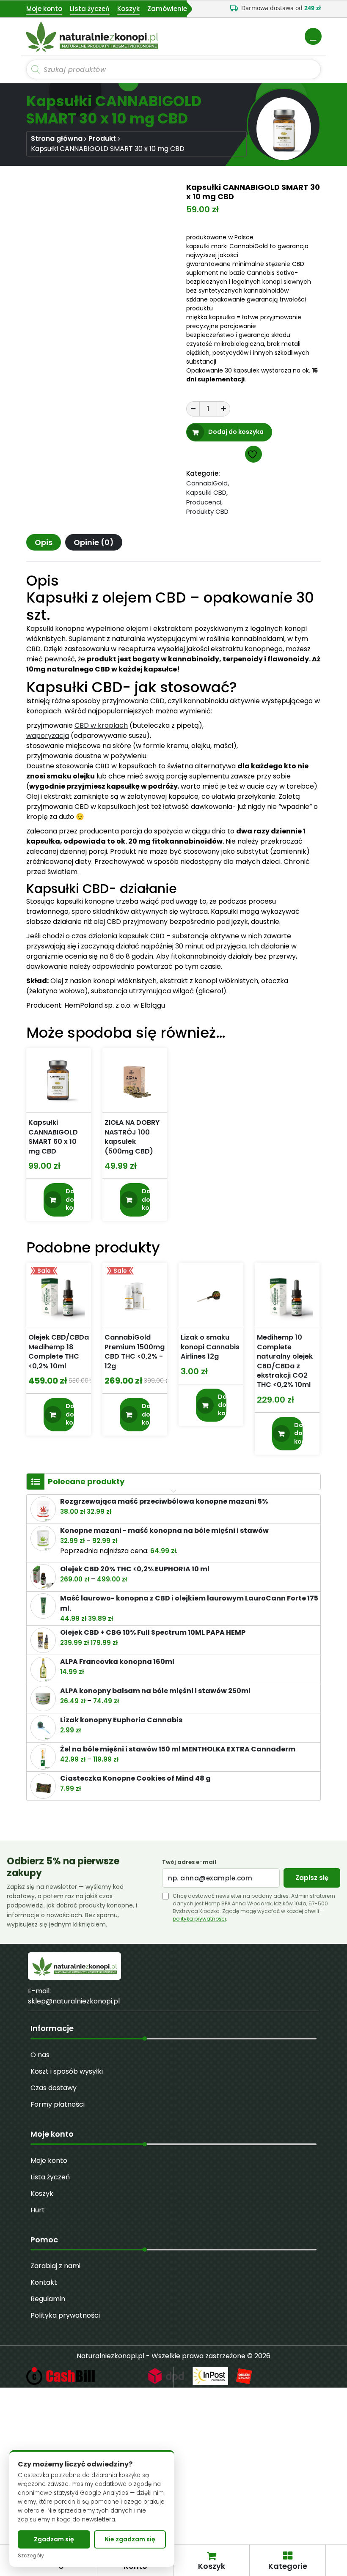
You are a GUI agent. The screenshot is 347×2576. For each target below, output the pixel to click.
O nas (40, 2055)
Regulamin (48, 2299)
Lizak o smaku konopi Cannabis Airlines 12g (210, 1347)
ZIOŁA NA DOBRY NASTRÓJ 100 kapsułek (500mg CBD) (132, 1137)
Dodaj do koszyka (236, 432)
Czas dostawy (54, 2088)
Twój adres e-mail (189, 1862)
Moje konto (44, 9)
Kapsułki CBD (206, 492)
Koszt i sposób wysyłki (67, 2071)
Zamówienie (167, 9)
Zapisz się (312, 1878)
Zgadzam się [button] (54, 2539)
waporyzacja (48, 736)
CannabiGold (207, 483)
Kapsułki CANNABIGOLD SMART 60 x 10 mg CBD (53, 1137)
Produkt (102, 138)
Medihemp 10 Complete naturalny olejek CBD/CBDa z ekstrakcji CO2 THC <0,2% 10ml (285, 1361)
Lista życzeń (90, 9)
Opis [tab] (44, 542)
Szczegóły (31, 2556)
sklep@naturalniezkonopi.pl (74, 2001)
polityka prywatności (199, 1919)
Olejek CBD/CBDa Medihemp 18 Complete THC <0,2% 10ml (59, 1352)
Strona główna (57, 138)
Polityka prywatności (65, 2315)
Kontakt (44, 2282)
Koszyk (128, 9)
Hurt (38, 2210)
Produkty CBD (207, 511)
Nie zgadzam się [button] (130, 2539)
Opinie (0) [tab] (94, 542)
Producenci (204, 502)
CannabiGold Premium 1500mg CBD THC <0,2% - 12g (135, 1352)
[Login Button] (313, 36)
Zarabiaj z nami (55, 2266)
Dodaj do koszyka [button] (70, 1199)
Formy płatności (58, 2104)
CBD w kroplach (101, 725)
